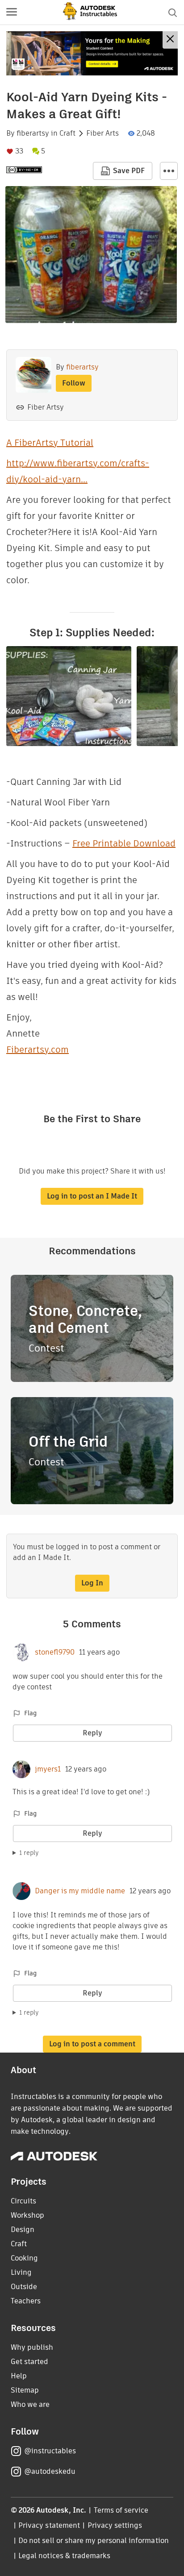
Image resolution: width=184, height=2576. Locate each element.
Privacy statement (49, 2525)
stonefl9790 (55, 1652)
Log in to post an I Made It (92, 1196)
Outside (24, 2287)
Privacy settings (115, 2525)
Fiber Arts (102, 133)
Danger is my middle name (80, 1891)
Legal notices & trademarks (64, 2556)
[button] (12, 12)
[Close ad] (170, 40)
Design (23, 2230)
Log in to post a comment (92, 2044)
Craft (67, 133)
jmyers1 (48, 1769)
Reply (92, 1733)
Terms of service (121, 2510)
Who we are (30, 2404)
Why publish (32, 2347)
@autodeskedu (50, 2471)
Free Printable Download (124, 843)
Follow (74, 383)
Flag (30, 1713)
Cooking (24, 2258)
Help (19, 2376)
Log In (92, 1583)
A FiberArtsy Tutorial (50, 443)
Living (21, 2272)
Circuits (23, 2201)
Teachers (26, 2301)
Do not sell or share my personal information (93, 2541)
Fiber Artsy (46, 407)
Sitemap (25, 2390)
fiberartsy (33, 133)
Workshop (27, 2215)
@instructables (50, 2451)
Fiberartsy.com (38, 1049)
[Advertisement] (92, 53)
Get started (29, 2362)
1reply (29, 1853)
